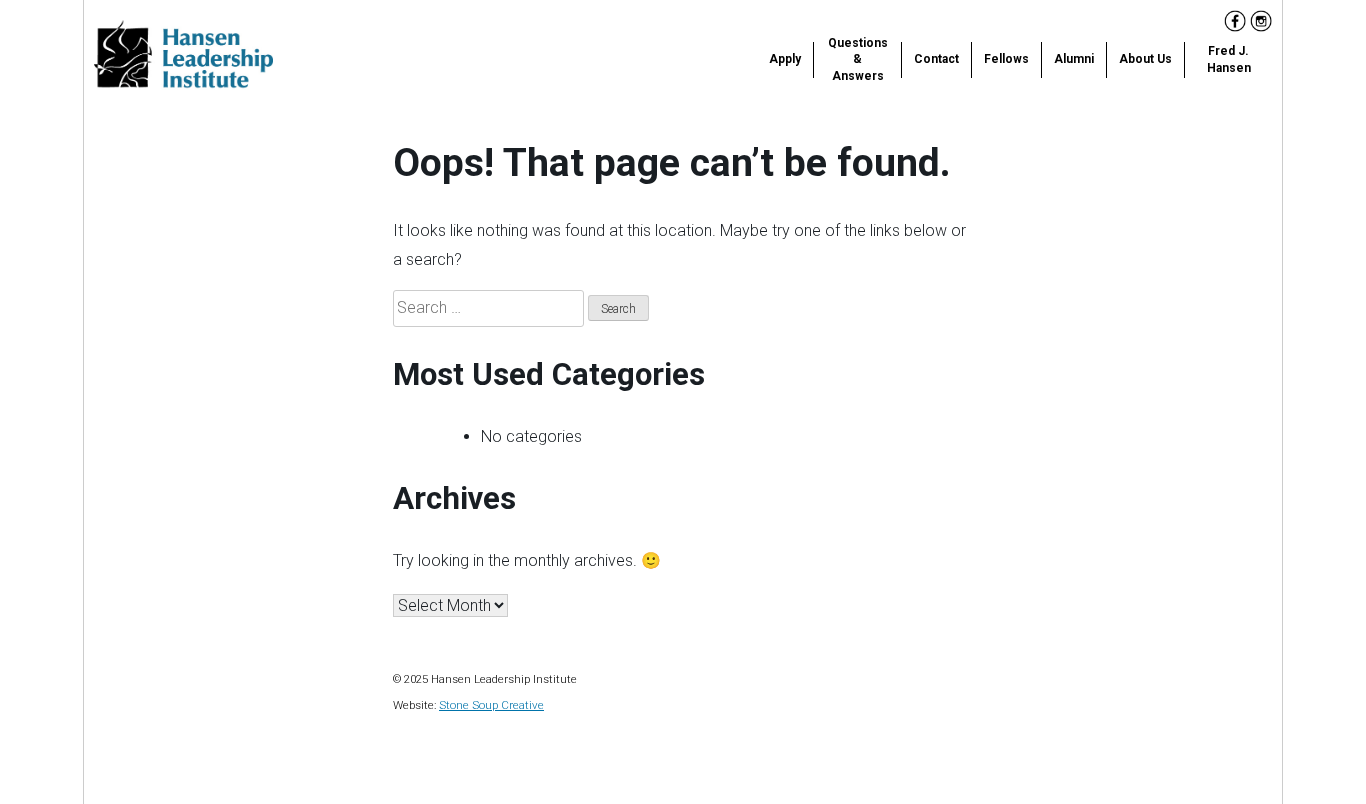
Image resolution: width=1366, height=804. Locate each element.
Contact (936, 59)
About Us (1145, 59)
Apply (785, 59)
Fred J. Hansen (1229, 59)
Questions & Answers (858, 60)
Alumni (1074, 59)
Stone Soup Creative (491, 705)
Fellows (1006, 59)
